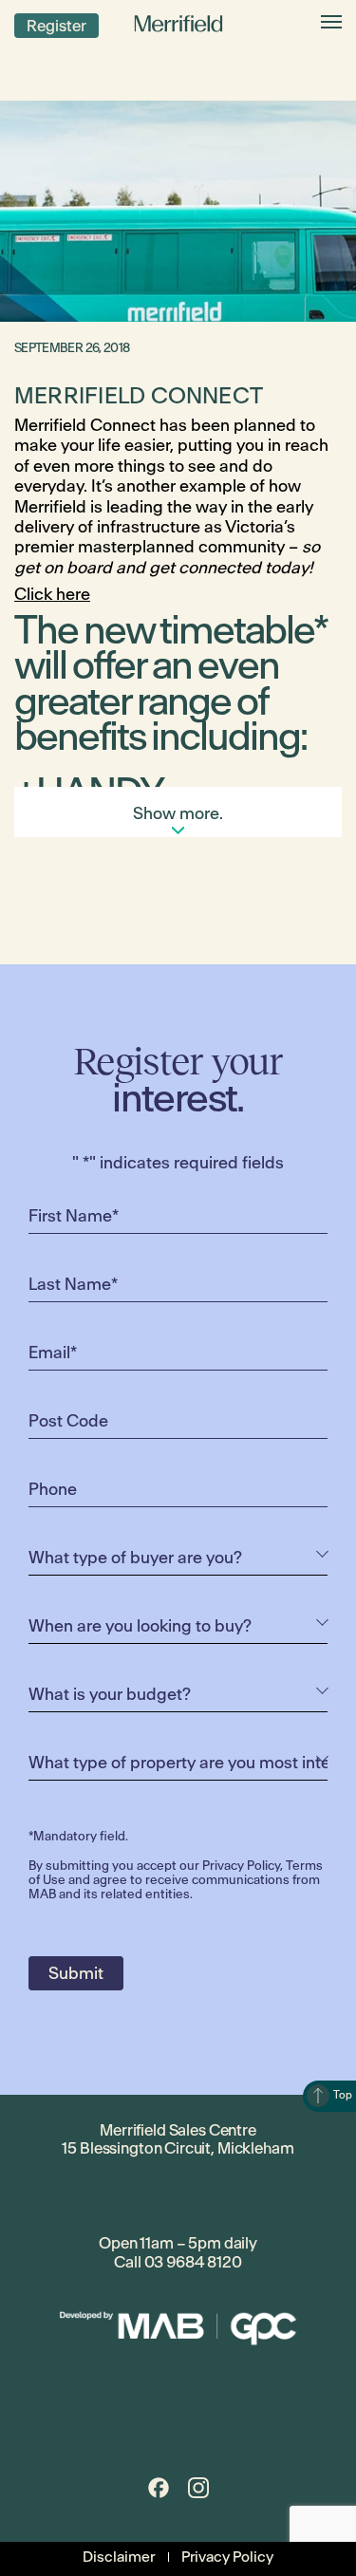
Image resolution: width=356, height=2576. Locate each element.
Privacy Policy (241, 1866)
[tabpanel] (178, 211)
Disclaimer (119, 2557)
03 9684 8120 (193, 2262)
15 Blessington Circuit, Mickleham (178, 2148)
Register (56, 26)
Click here (52, 594)
